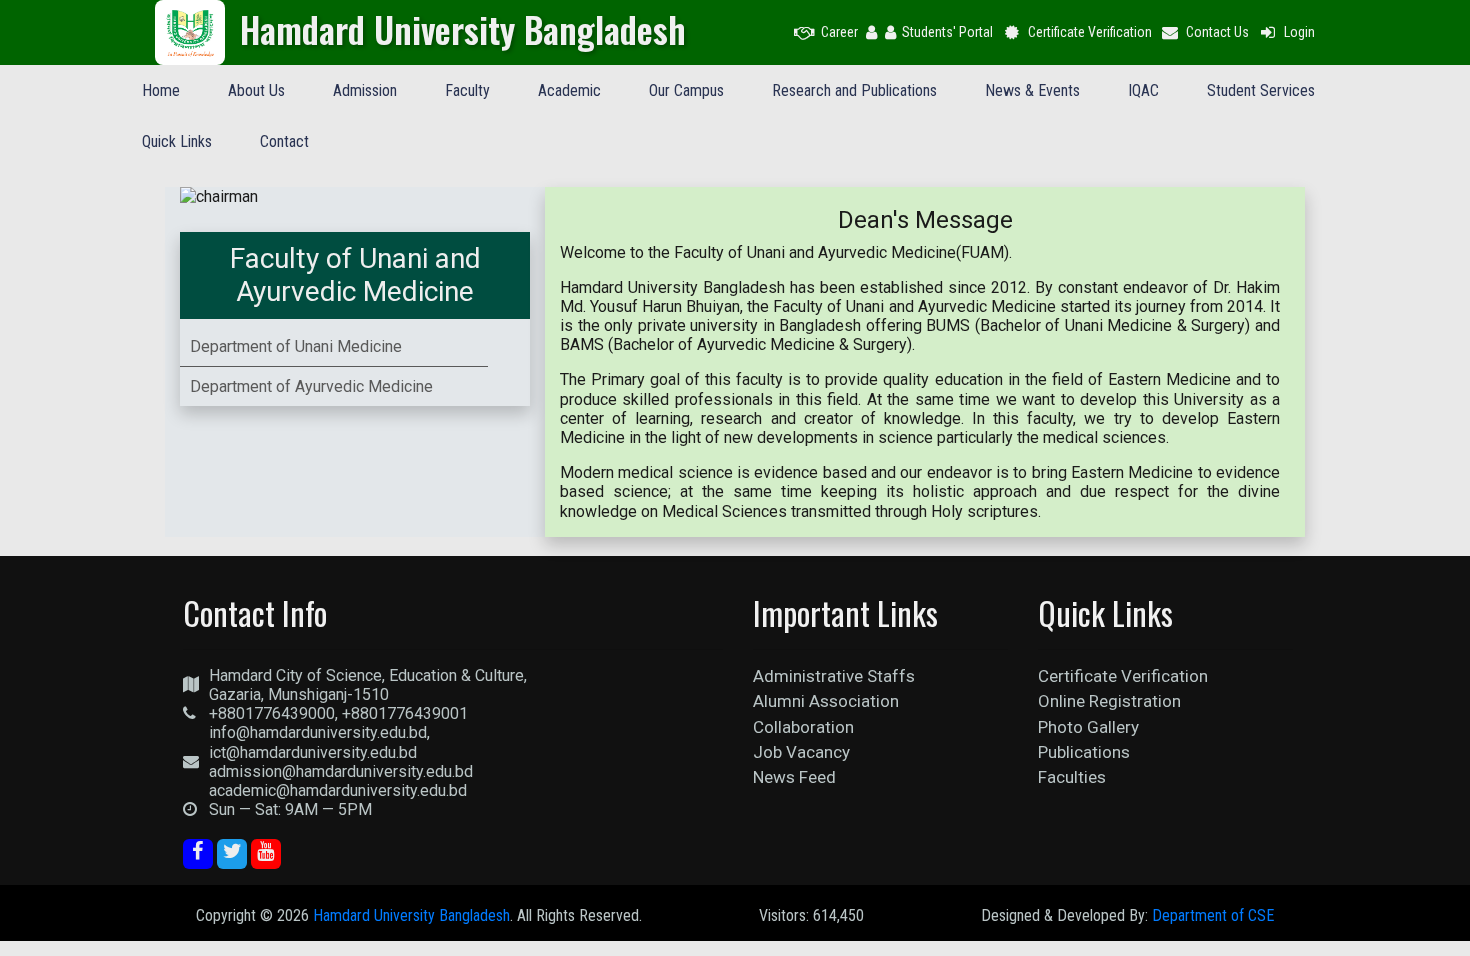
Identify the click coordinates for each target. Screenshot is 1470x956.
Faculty (467, 90)
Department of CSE (1213, 915)
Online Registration (1109, 701)
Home (161, 90)
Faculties (1072, 777)
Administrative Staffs (834, 676)
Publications (1084, 752)
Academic (569, 90)
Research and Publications (854, 90)
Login (1299, 32)
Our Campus (686, 90)
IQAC (1143, 90)
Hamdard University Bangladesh (411, 915)
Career (839, 32)
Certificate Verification (1090, 32)
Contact (284, 141)
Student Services (1261, 90)
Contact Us (1217, 32)
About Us (256, 90)
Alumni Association (826, 701)
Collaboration (803, 727)
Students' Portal (947, 32)
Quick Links (177, 141)
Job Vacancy (801, 752)
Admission (365, 90)
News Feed (794, 777)
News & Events (1032, 90)
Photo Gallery (1088, 727)
